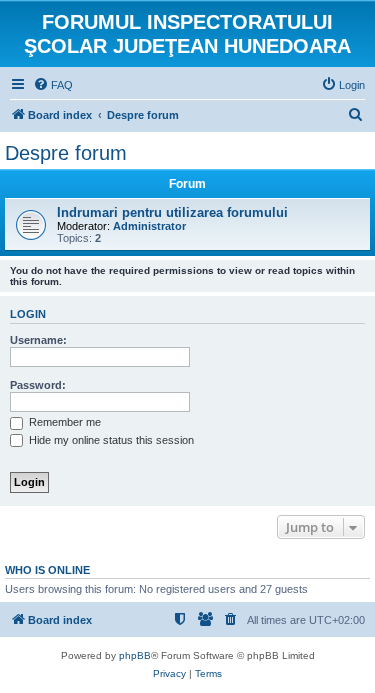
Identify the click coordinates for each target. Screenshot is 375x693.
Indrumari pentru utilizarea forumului (172, 212)
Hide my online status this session (110, 440)
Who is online (47, 570)
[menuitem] (53, 85)
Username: (38, 340)
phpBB (135, 655)
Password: (38, 385)
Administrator (149, 226)
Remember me (63, 422)
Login (28, 314)
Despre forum (66, 153)
